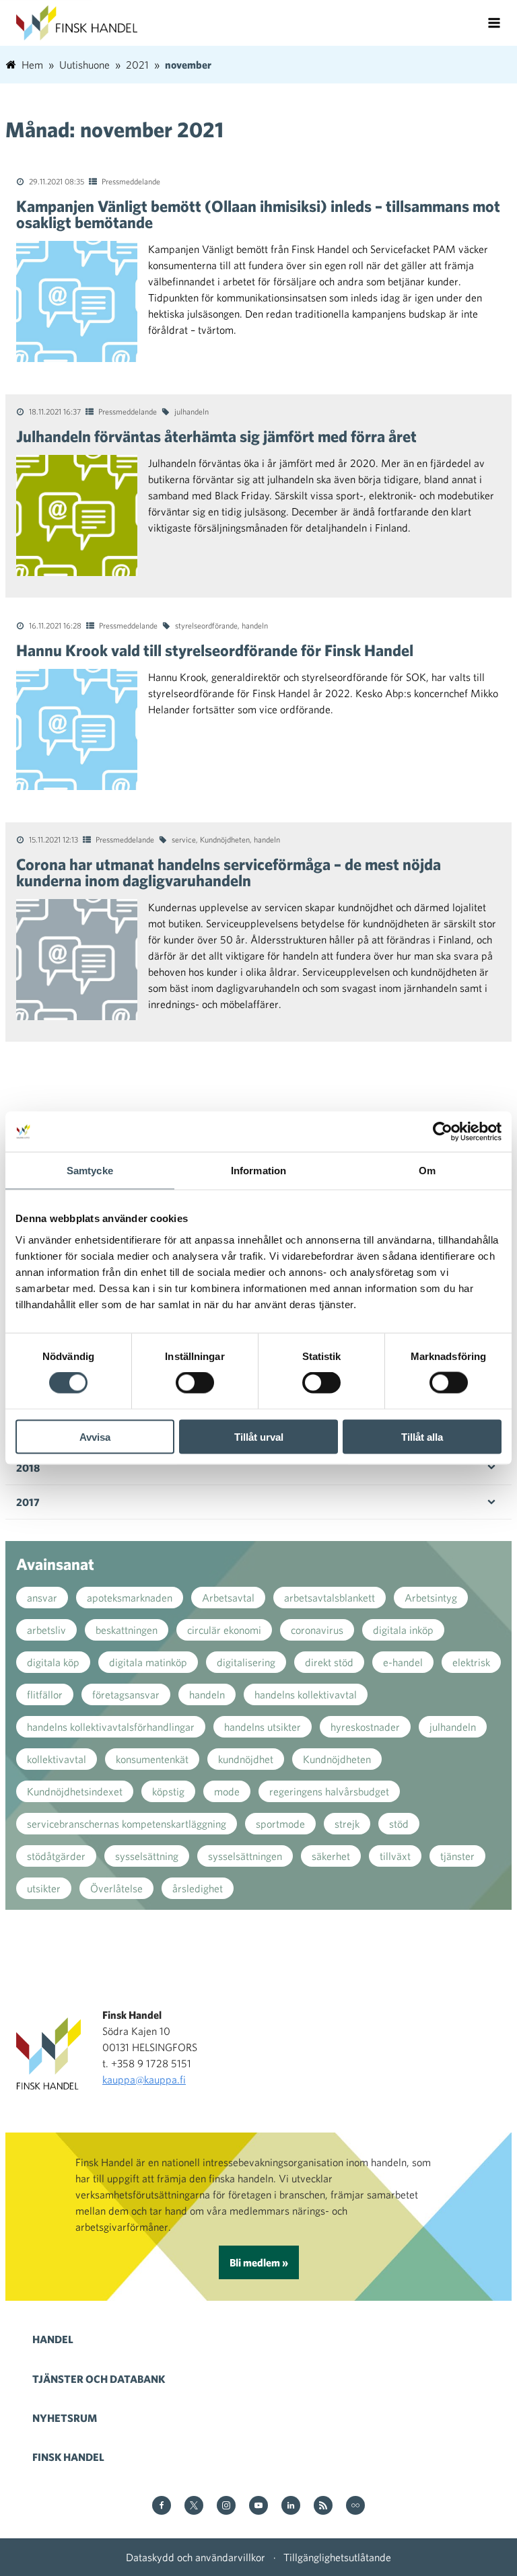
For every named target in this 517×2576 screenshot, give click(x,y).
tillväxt (395, 1856)
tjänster (457, 1856)
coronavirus (317, 1630)
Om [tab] (427, 1171)
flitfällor (45, 1694)
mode (227, 1791)
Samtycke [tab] (90, 1171)
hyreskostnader (365, 1727)
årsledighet (198, 1888)
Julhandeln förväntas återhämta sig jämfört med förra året (216, 436)
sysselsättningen (245, 1856)
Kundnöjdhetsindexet (75, 1791)
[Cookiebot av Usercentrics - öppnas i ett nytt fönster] (443, 1132)
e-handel (403, 1662)
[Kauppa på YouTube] (258, 2506)
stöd (399, 1824)
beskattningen (127, 1630)
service (184, 839)
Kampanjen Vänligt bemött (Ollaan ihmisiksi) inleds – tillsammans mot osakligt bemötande (258, 214)
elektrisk (471, 1662)
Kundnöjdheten (225, 839)
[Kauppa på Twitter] (194, 2506)
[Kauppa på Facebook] (162, 2506)
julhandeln (192, 411)
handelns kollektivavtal (306, 1694)
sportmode (280, 1824)
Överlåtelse (116, 1888)
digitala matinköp (148, 1662)
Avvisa (95, 1436)
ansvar (42, 1598)
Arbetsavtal (228, 1598)
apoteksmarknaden (130, 1598)
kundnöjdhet (246, 1759)
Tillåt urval (259, 1436)
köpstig (168, 1791)
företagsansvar (126, 1694)
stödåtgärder (56, 1856)
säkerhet (331, 1856)
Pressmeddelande (131, 181)
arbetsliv (46, 1630)
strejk (347, 1824)
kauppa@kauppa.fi (144, 2079)
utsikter (44, 1888)
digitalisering (246, 1662)
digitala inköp (403, 1630)
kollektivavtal (57, 1759)
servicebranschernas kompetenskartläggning (127, 1824)
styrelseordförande (206, 625)
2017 (28, 1502)
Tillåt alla (422, 1436)
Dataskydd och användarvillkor (196, 2557)
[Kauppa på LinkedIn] (291, 2506)
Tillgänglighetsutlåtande (337, 2557)
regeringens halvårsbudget (329, 1791)
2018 (28, 1468)
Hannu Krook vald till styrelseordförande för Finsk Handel (215, 650)
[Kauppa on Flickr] (355, 2506)
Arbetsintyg (431, 1598)
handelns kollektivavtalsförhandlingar (111, 1727)
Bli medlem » (259, 2262)
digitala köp (53, 1662)
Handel (53, 2339)
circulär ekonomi (224, 1630)
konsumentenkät (152, 1759)
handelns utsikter (263, 1727)
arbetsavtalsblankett (330, 1598)
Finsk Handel (68, 2457)
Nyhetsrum (65, 2418)
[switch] (195, 1383)
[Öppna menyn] (494, 23)
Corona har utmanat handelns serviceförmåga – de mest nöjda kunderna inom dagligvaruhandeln (229, 872)
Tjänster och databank (99, 2379)
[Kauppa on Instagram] (226, 2506)
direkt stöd (329, 1662)
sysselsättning (147, 1856)
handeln (255, 625)
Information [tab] (258, 1171)
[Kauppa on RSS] (323, 2506)
